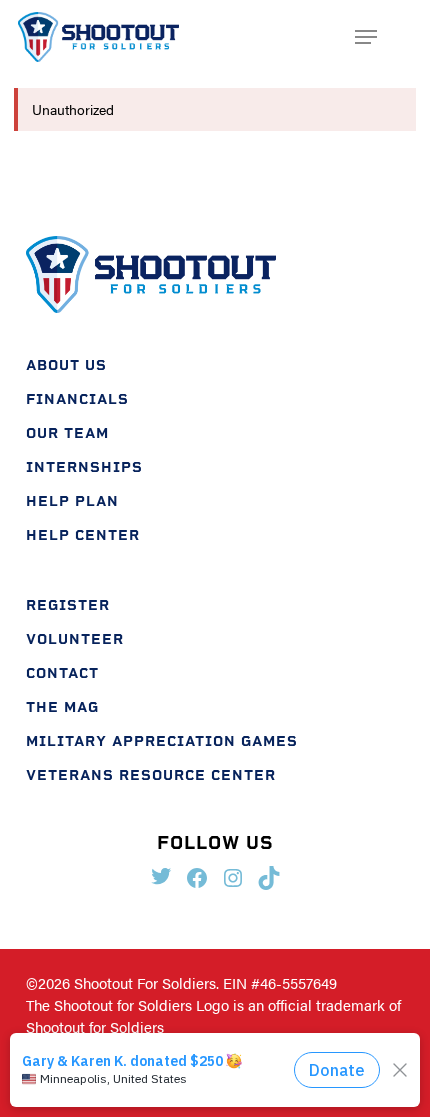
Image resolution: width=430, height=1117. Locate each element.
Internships (84, 467)
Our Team (67, 433)
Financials (77, 399)
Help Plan (72, 501)
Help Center (83, 535)
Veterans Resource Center (151, 775)
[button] (366, 37)
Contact (62, 673)
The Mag (62, 707)
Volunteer (75, 639)
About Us (66, 365)
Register (68, 605)
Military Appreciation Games (162, 741)
